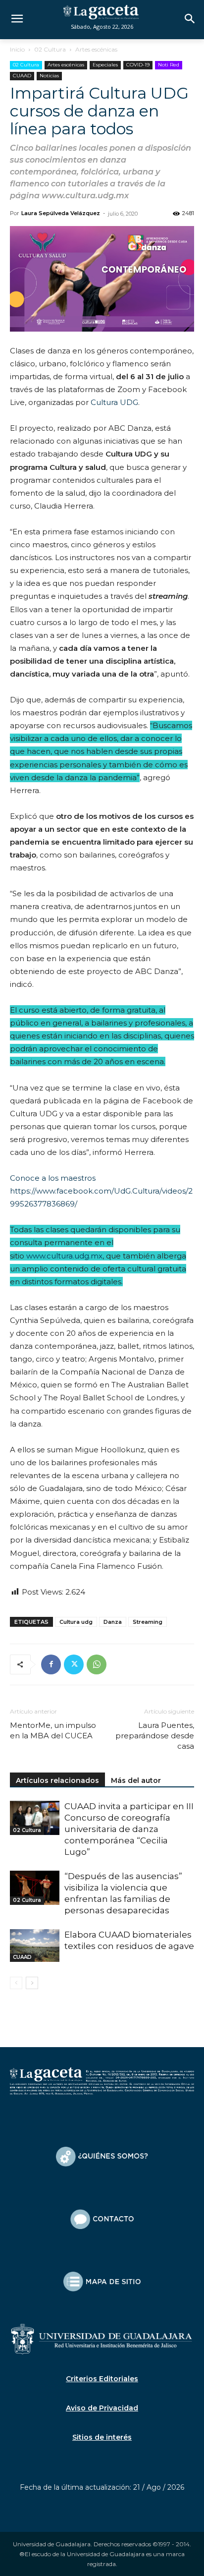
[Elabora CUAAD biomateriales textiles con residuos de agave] (35, 1946)
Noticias (49, 76)
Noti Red (169, 65)
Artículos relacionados (57, 1780)
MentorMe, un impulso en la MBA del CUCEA (53, 1730)
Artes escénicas (96, 49)
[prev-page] (16, 1983)
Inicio (17, 49)
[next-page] (32, 1983)
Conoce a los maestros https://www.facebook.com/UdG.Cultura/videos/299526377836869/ (101, 1191)
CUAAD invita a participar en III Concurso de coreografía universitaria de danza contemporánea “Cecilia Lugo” (129, 1829)
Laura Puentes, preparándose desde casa (155, 1736)
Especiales (105, 65)
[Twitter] (74, 1664)
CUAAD (22, 76)
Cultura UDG (114, 402)
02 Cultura (50, 49)
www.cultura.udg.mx (64, 1256)
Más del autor (136, 1780)
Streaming (148, 1622)
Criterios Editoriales (102, 2379)
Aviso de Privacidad (102, 2408)
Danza (113, 1622)
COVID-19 (138, 65)
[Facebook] (51, 1664)
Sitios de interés (102, 2437)
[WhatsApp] (97, 1664)
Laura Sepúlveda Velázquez (61, 213)
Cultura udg (76, 1622)
